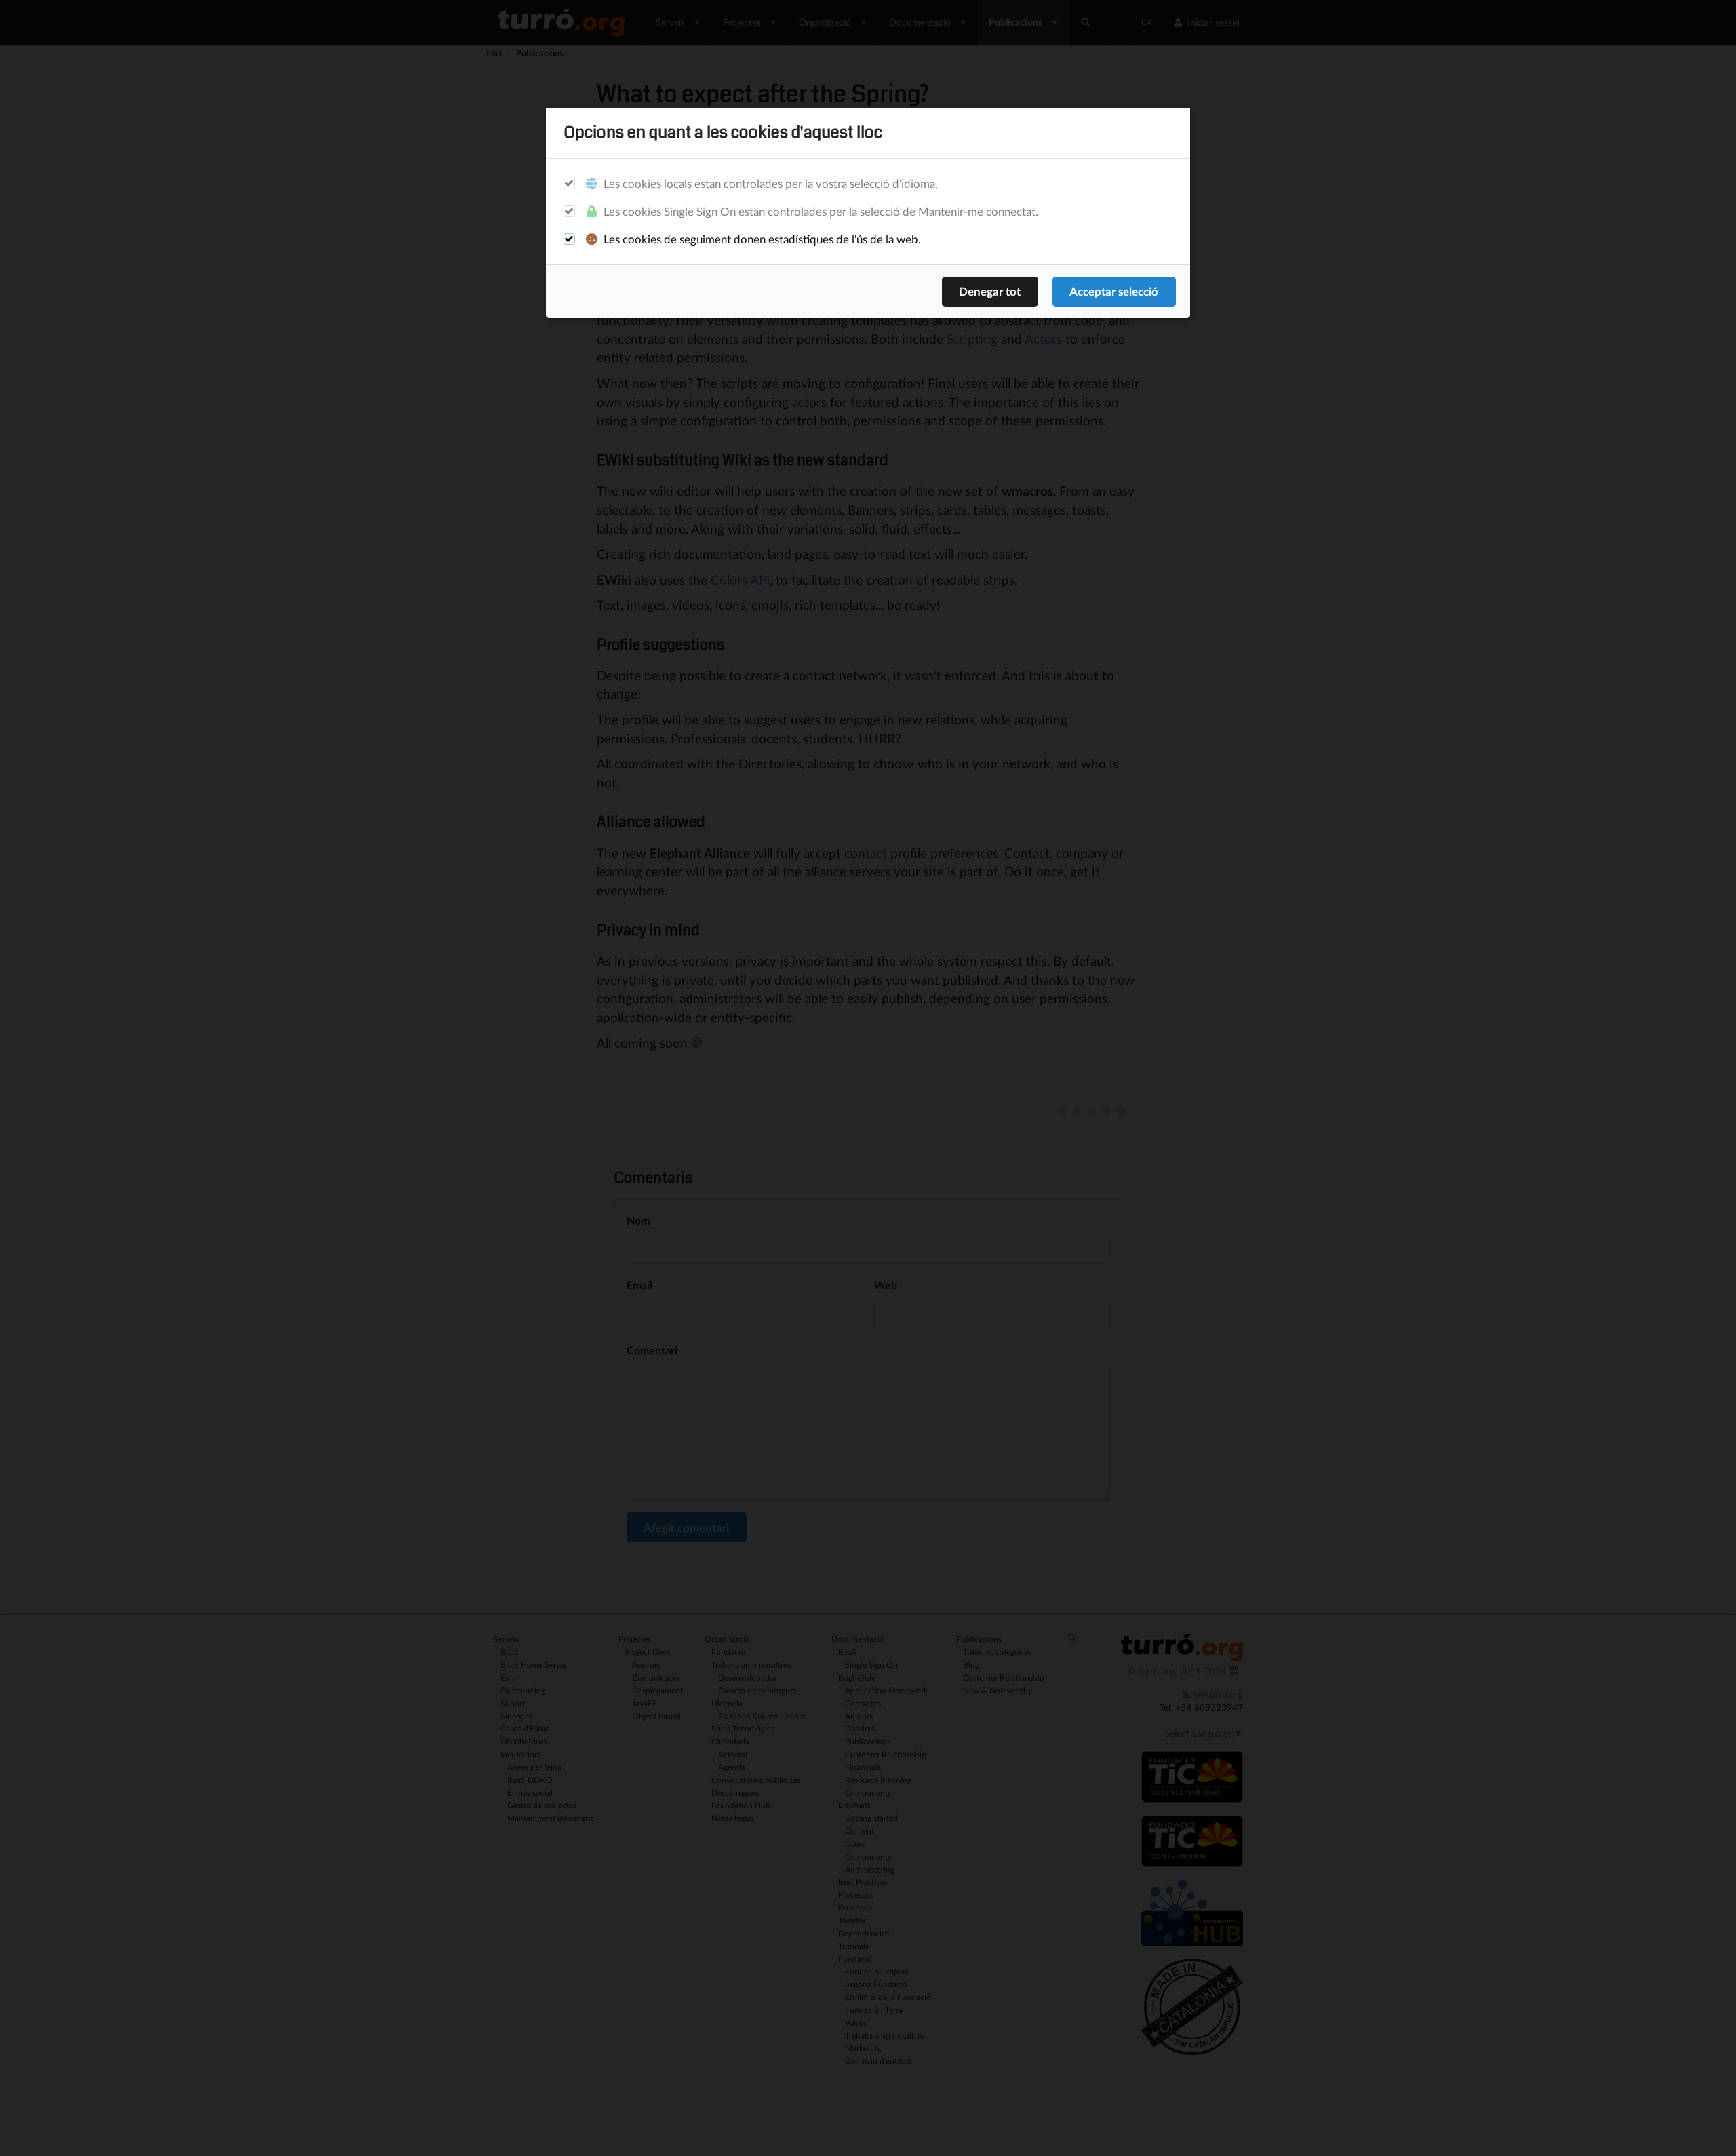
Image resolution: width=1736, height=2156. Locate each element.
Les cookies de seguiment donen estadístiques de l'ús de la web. (761, 239)
